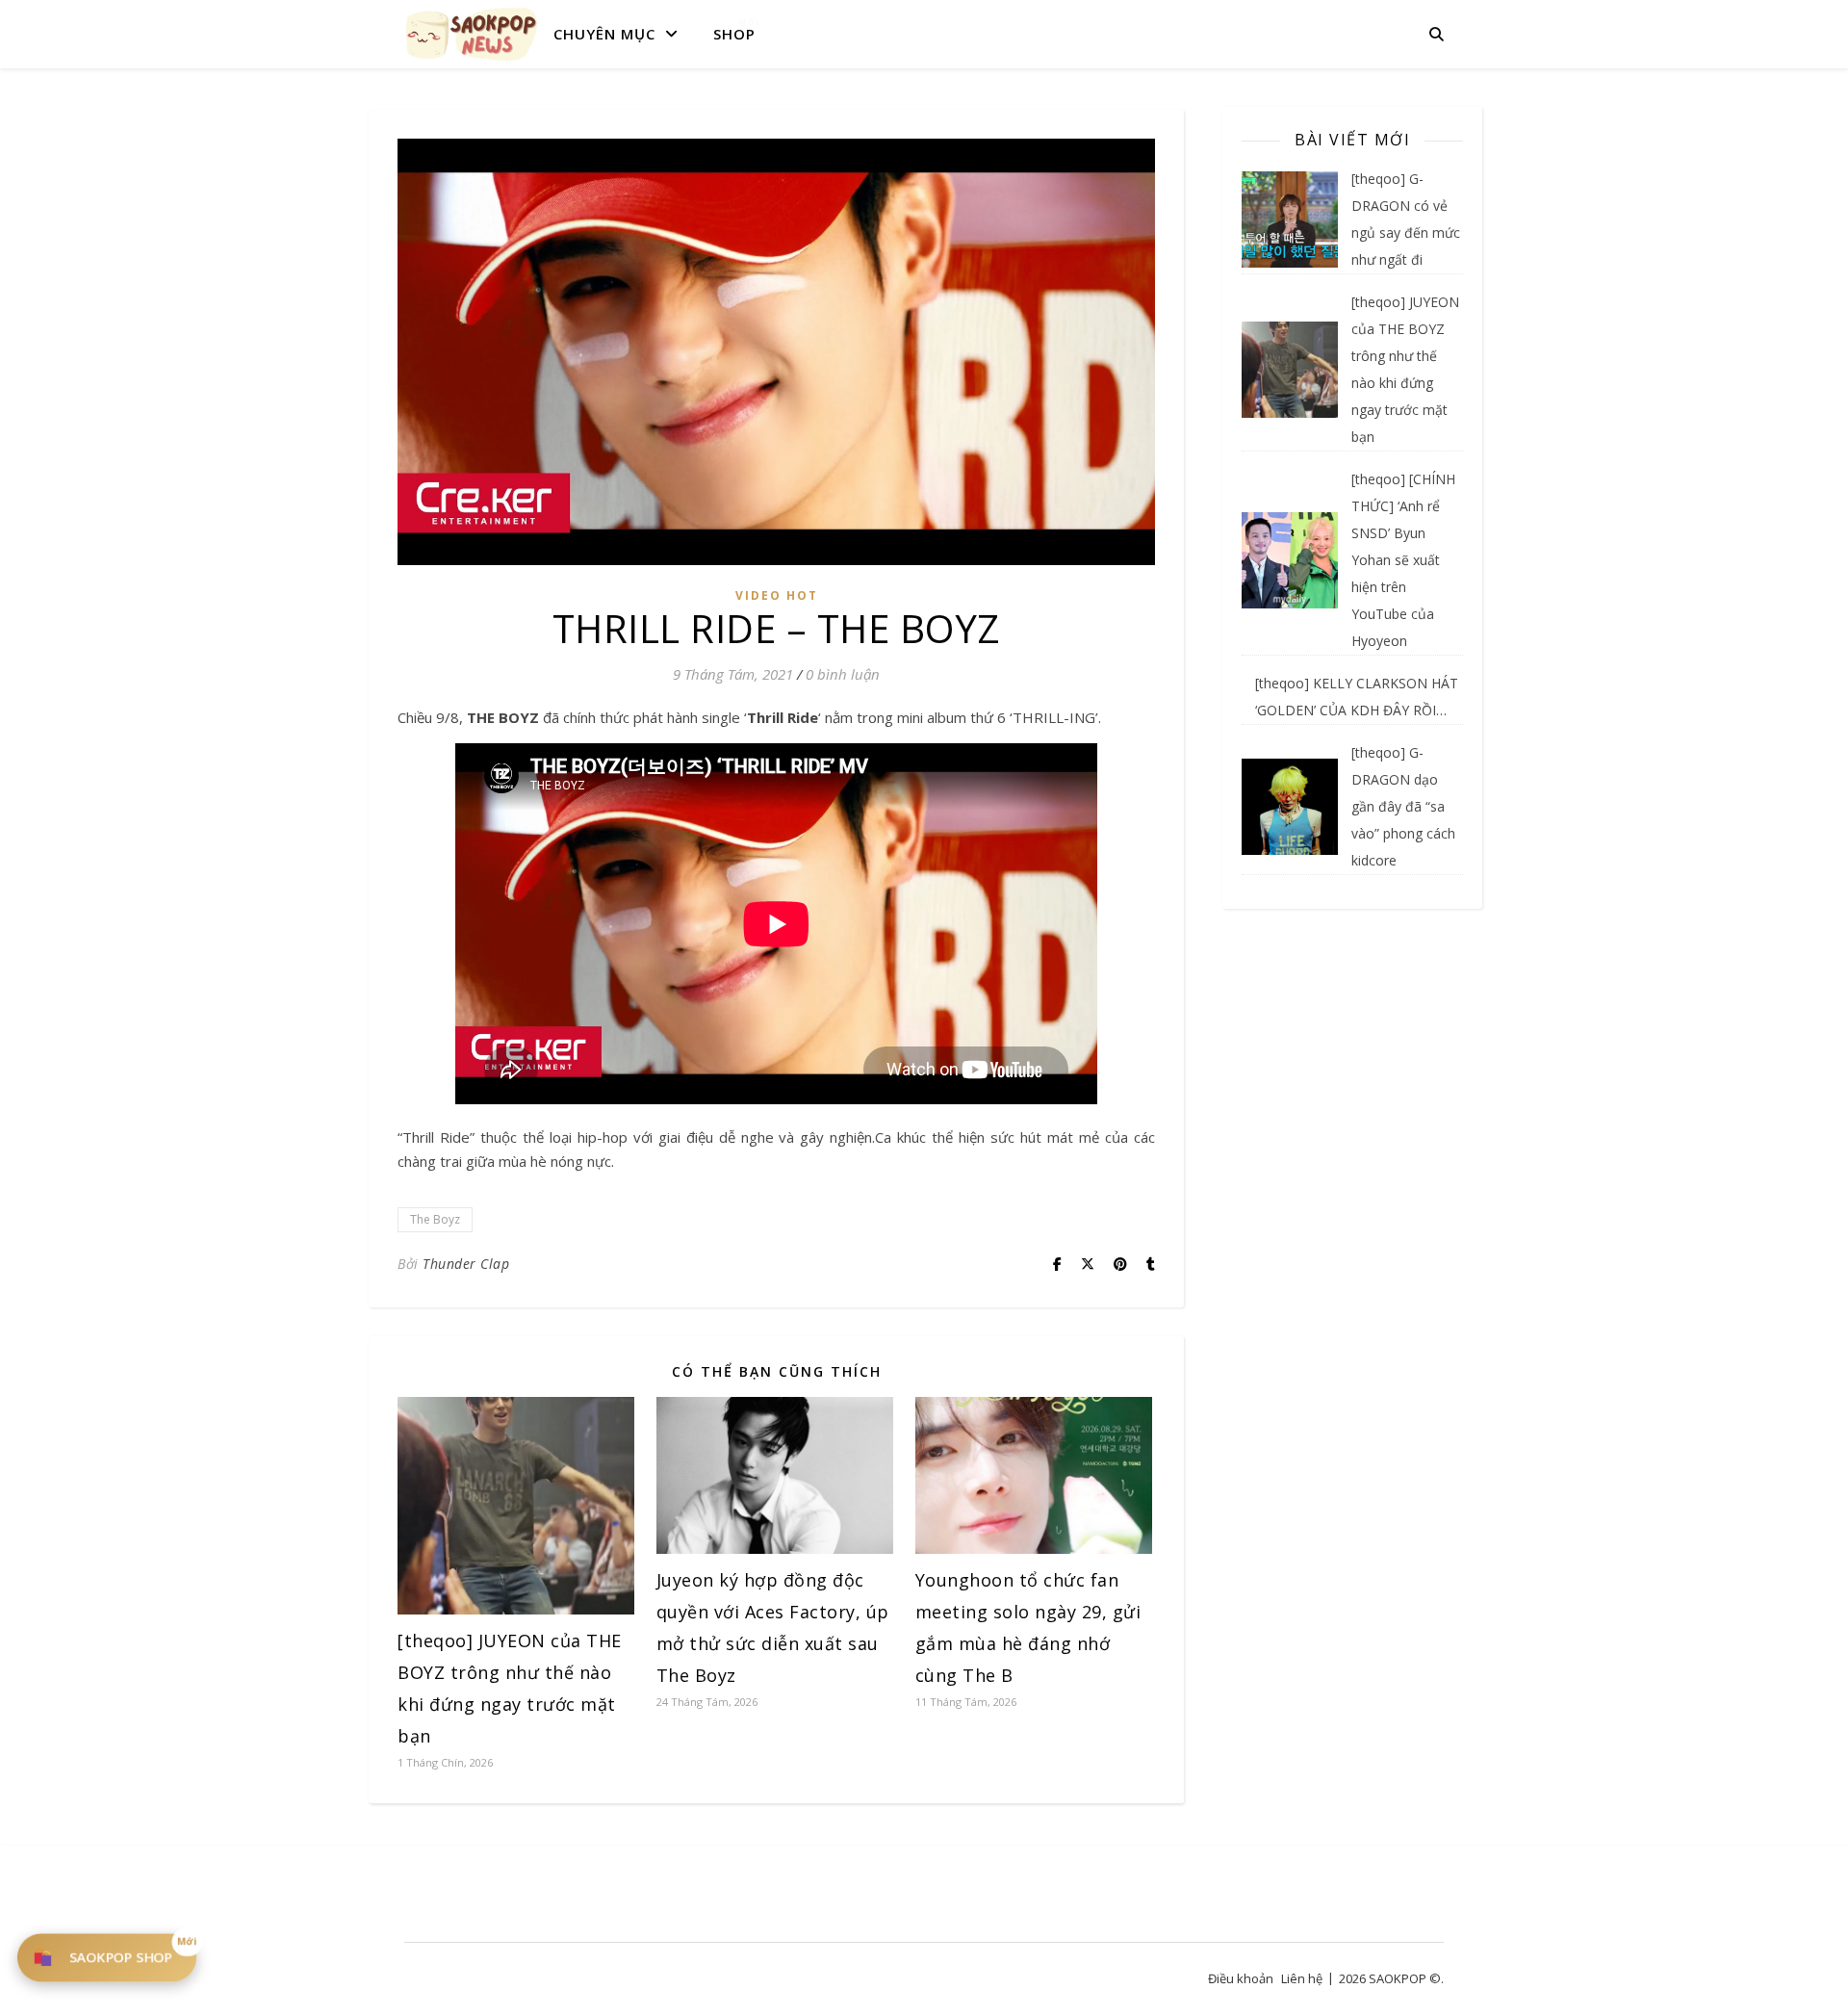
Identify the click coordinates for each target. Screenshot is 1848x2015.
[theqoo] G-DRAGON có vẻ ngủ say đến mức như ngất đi (1406, 219)
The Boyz (435, 1219)
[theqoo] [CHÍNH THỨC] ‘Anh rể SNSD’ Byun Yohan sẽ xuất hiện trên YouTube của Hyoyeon (1403, 560)
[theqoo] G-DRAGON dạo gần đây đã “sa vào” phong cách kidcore (1403, 806)
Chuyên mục (604, 34)
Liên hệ (1302, 1978)
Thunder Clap (466, 1264)
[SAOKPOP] (472, 34)
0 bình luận (843, 674)
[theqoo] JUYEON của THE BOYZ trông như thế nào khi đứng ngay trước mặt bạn (1405, 369)
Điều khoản (1241, 1978)
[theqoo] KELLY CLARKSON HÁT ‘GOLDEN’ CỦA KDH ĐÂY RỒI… (1357, 697)
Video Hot (777, 595)
